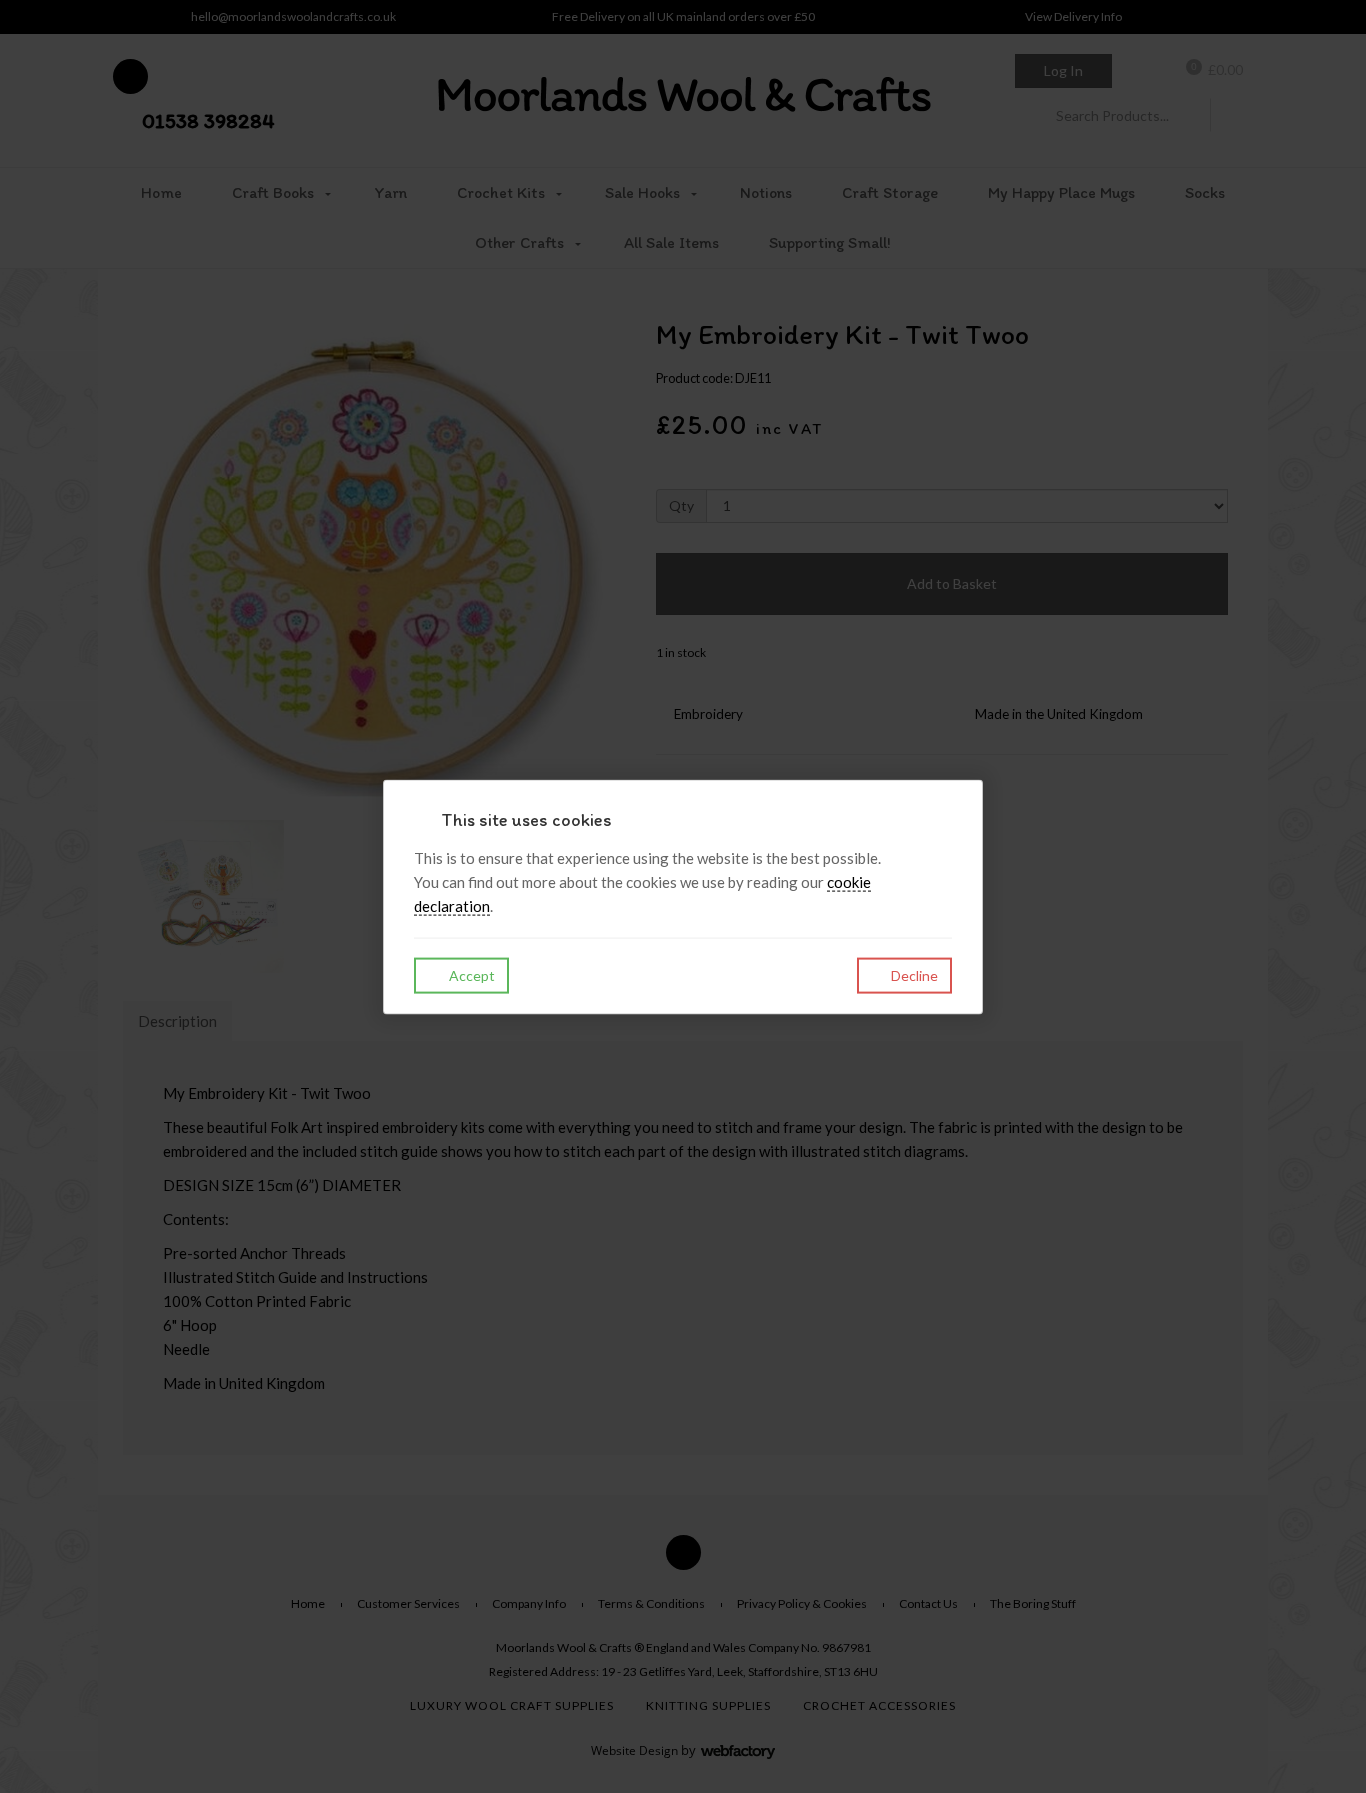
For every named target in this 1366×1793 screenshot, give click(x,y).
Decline (913, 974)
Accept (470, 974)
